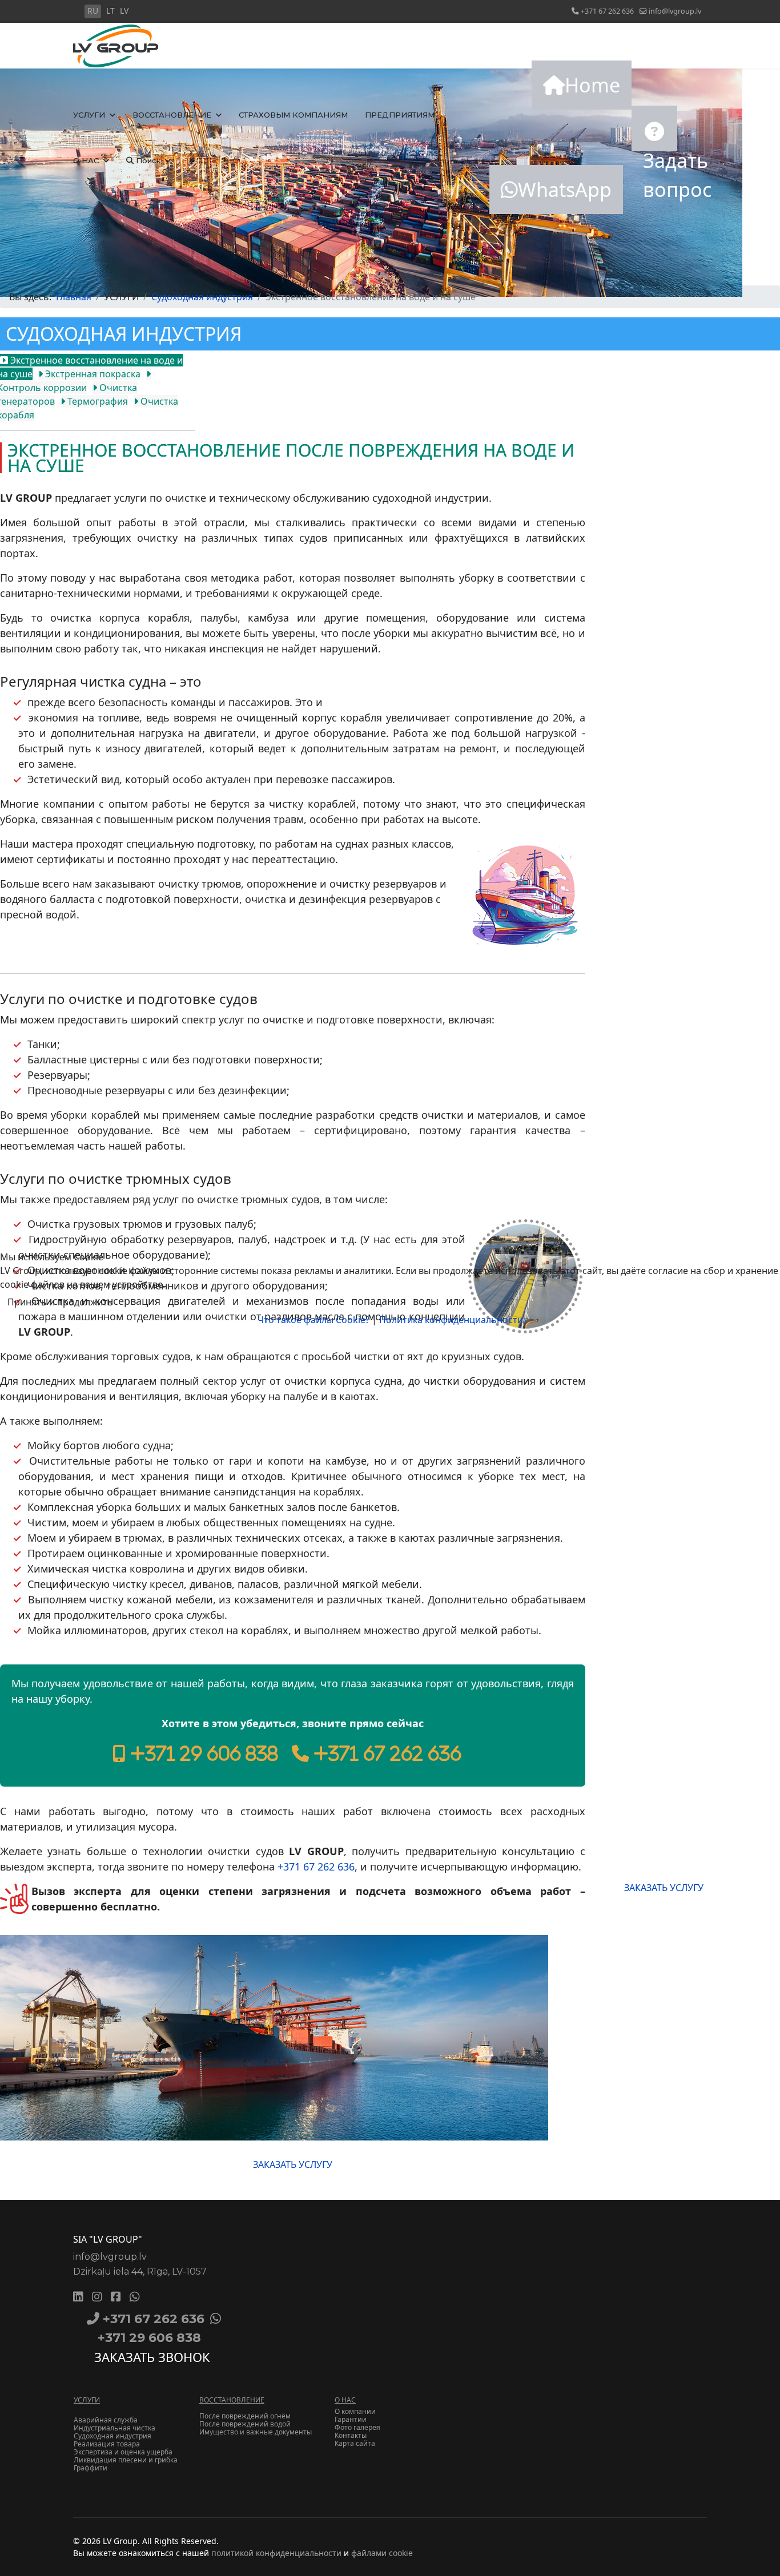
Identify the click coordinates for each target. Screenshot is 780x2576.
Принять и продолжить (60, 1302)
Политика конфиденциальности (451, 1320)
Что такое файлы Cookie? (313, 1320)
